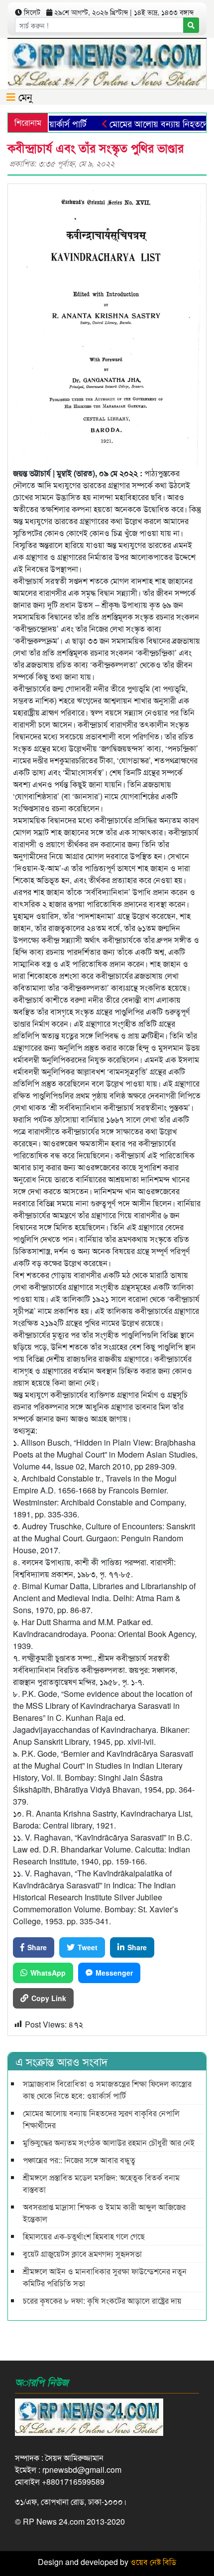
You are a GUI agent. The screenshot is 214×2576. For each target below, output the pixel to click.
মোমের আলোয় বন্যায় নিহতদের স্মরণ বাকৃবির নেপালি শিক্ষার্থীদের (101, 2119)
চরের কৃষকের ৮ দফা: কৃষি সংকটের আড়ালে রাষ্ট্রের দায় (102, 2300)
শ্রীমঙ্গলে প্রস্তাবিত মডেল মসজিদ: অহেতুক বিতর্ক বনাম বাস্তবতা (101, 2183)
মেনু (24, 96)
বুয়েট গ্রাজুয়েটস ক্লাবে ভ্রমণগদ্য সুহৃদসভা (82, 2254)
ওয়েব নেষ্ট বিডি (153, 2562)
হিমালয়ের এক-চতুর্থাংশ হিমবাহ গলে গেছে (84, 2236)
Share (37, 1947)
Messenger (114, 1973)
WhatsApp (48, 1973)
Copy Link (49, 1998)
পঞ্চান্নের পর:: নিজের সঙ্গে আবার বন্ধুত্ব (79, 2160)
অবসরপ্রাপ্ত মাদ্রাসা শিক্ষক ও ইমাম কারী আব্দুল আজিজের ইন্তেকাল (104, 2213)
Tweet (88, 1947)
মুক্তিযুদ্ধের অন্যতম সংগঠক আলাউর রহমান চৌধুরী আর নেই (109, 2142)
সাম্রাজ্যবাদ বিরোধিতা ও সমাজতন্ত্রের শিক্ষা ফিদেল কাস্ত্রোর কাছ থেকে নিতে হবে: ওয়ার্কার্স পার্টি (107, 2090)
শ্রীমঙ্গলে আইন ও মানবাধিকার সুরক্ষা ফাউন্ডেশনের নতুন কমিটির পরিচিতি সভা (105, 2277)
